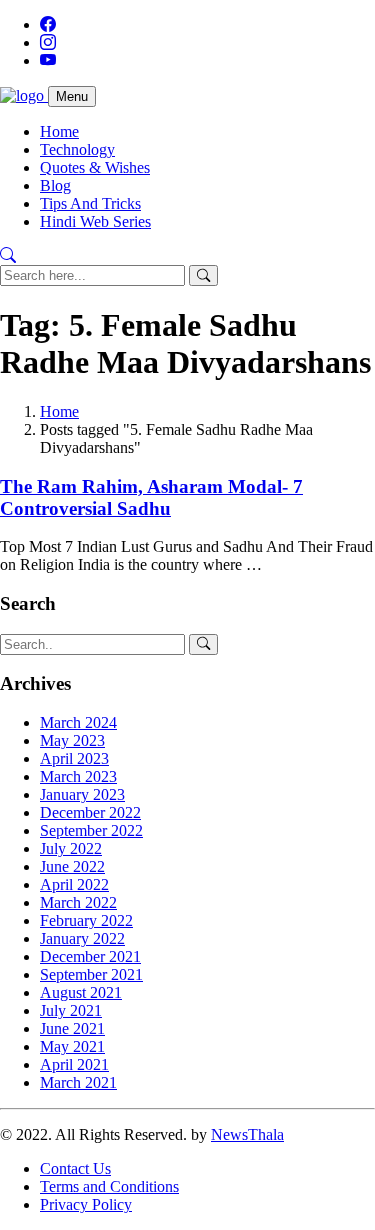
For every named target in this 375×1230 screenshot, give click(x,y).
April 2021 (74, 1064)
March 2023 (78, 776)
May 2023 (72, 740)
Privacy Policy (86, 1204)
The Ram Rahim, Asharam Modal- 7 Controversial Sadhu (151, 497)
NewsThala (247, 1134)
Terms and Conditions (109, 1186)
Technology (77, 149)
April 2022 (74, 884)
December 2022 (90, 812)
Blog (55, 185)
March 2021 (78, 1082)
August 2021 (81, 992)
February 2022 (86, 920)
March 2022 (78, 902)
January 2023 (82, 794)
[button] (8, 255)
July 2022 (71, 848)
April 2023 (74, 758)
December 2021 (90, 956)
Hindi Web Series (95, 221)
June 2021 (72, 1028)
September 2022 (91, 830)
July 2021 (71, 1010)
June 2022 (72, 866)
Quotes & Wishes (95, 167)
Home (59, 131)
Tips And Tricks (90, 203)
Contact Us (75, 1168)
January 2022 (82, 938)
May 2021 (72, 1046)
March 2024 (78, 722)
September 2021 (91, 974)
